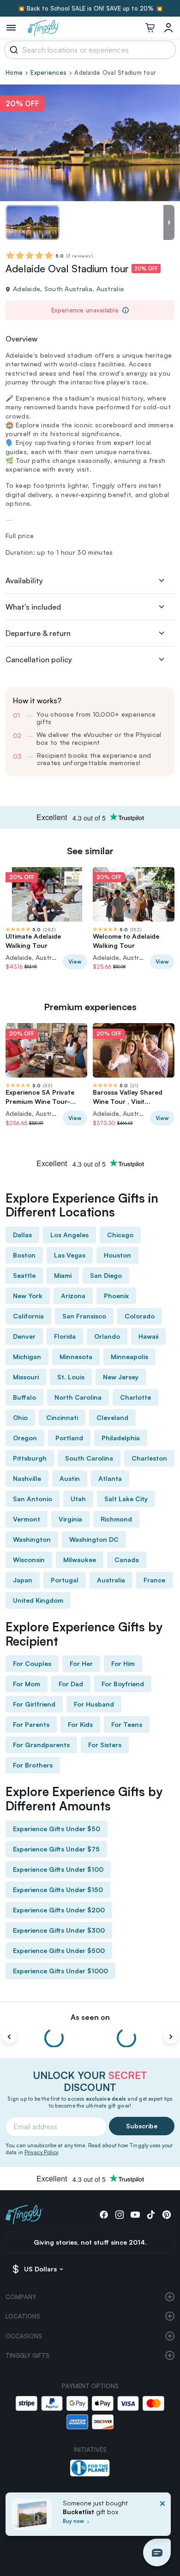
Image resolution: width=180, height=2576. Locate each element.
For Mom (27, 1684)
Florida (65, 1336)
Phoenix (116, 1296)
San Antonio (33, 1499)
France (154, 1580)
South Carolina (89, 1458)
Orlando (107, 1336)
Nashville (27, 1478)
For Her (81, 1663)
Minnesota (76, 1357)
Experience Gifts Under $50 (57, 1829)
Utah (78, 1499)
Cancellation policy (39, 659)
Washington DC (94, 1539)
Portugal (65, 1580)
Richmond (116, 1519)
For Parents (31, 1724)
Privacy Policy (41, 2152)
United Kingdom (38, 1600)
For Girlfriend (34, 1704)
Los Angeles (69, 1235)
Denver (24, 1336)
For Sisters (105, 1745)
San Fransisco (84, 1316)
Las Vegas (70, 1255)
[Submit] (12, 50)
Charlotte (135, 1397)
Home (14, 72)
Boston (24, 1255)
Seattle (24, 1275)
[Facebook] (104, 2215)
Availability (24, 581)
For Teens (127, 1724)
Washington (32, 1539)
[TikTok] (151, 2215)
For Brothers (33, 1765)
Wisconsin (29, 1560)
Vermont (27, 1519)
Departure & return (38, 633)
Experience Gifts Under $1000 (60, 1971)
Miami (63, 1275)
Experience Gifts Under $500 (59, 1950)
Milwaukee (80, 1560)
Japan (23, 1580)
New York (28, 1296)
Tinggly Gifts (27, 2355)
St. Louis (71, 1377)
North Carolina (78, 1397)
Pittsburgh (30, 1458)
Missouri (26, 1377)
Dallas (22, 1235)
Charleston (149, 1458)
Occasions (24, 2336)
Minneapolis (129, 1357)
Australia (111, 1580)
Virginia (70, 1519)
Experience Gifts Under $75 (56, 1849)
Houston (117, 1255)
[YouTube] (135, 2215)
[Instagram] (120, 2215)
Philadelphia (121, 1438)
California (28, 1316)
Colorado (140, 1316)
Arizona (73, 1296)
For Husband (94, 1704)
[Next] (171, 2037)
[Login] (168, 28)
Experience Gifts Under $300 (59, 1930)
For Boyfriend (123, 1684)
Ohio (20, 1417)
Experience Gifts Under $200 (59, 1910)
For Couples (32, 1663)
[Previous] (9, 2037)
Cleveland (112, 1417)
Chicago (120, 1235)
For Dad (71, 1684)
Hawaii (148, 1336)
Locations (23, 2316)
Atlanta (110, 1478)
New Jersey (121, 1377)
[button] (157, 2552)
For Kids (80, 1724)
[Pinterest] (167, 2215)
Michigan (27, 1357)
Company (21, 2297)
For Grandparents (41, 1745)
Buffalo (24, 1397)
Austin (70, 1478)
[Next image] (169, 222)
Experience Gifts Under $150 (58, 1890)
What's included (33, 607)
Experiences (48, 72)
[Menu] (11, 28)
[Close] (162, 2517)
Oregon (25, 1438)
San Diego (106, 1275)
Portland (69, 1438)
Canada (127, 1560)
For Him (123, 1663)
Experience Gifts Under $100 (58, 1869)
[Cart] (150, 28)
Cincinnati (62, 1417)
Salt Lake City (126, 1499)
